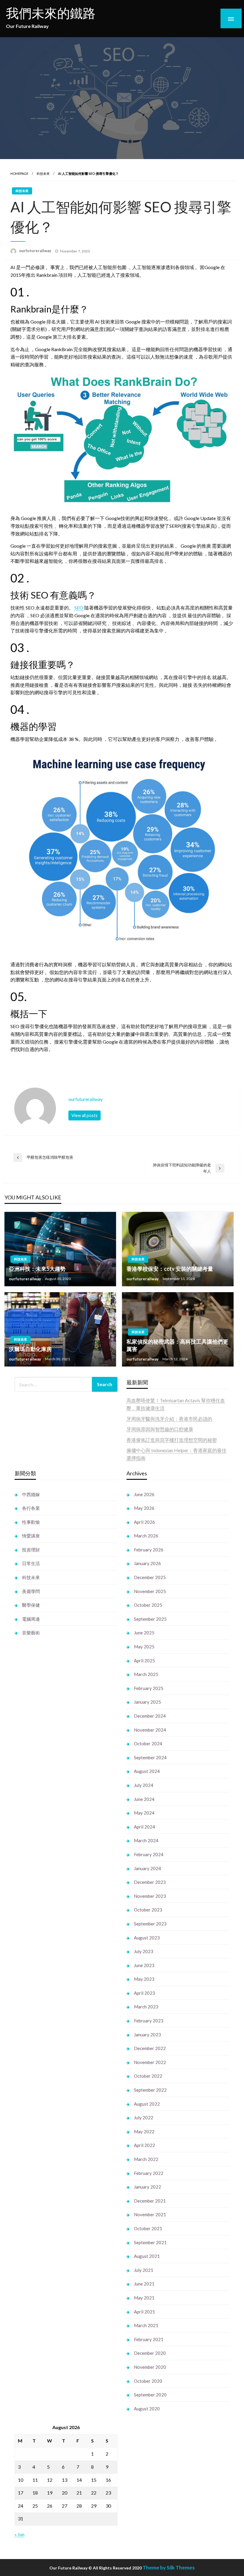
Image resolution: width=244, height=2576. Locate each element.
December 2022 (150, 2048)
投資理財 (31, 1550)
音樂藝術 (31, 1633)
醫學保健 (31, 1605)
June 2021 (144, 2284)
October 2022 (148, 2076)
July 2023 (144, 1951)
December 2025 (150, 1577)
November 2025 (150, 1591)
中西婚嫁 (31, 1494)
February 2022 (149, 2173)
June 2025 (144, 1633)
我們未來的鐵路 (51, 13)
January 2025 (147, 1702)
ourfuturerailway (36, 251)
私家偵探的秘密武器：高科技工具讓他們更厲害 (177, 1345)
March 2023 (146, 2007)
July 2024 (144, 1785)
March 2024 (146, 1840)
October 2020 (148, 2381)
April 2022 (144, 2145)
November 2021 (150, 2214)
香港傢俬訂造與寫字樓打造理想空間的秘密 (172, 1440)
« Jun (19, 2534)
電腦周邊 (31, 1619)
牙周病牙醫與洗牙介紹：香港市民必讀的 (169, 1419)
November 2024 (150, 1730)
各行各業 (31, 1508)
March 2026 (146, 1536)
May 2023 (144, 1979)
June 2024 (144, 1799)
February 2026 (149, 1550)
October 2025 (148, 1605)
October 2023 (148, 1910)
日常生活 (31, 1563)
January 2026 (147, 1563)
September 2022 (150, 2090)
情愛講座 (31, 1536)
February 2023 (149, 2021)
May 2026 (144, 1508)
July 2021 (144, 2270)
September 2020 (150, 2395)
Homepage (19, 173)
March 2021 (146, 2325)
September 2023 (150, 1924)
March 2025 (146, 1674)
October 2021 (148, 2228)
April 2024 (144, 1827)
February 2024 (149, 1854)
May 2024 (144, 1813)
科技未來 (43, 173)
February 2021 (149, 2339)
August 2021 (147, 2256)
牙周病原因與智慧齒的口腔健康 (160, 1429)
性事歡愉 (31, 1522)
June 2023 (144, 1965)
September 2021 (150, 2242)
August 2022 (147, 2104)
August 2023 (147, 1938)
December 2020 (150, 2353)
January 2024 (147, 1868)
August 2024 (147, 1771)
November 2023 (150, 1896)
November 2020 (150, 2367)
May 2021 (144, 2298)
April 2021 (144, 2312)
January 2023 (147, 2035)
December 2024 (150, 1716)
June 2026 (144, 1494)
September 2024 (150, 1757)
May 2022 (144, 2132)
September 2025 (150, 1619)
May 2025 (144, 1647)
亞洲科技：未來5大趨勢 (37, 1269)
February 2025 (149, 1688)
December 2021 (150, 2201)
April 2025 (144, 1661)
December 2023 (150, 1882)
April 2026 (144, 1522)
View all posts (85, 1115)
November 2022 (150, 2062)
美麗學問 (31, 1591)
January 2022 (147, 2187)
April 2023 (144, 1993)
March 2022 (146, 2159)
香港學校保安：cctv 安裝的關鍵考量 (170, 1269)
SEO (79, 608)
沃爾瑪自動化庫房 (30, 1349)
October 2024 (148, 1743)
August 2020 (147, 2409)
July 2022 (144, 2118)
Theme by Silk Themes (169, 2568)
